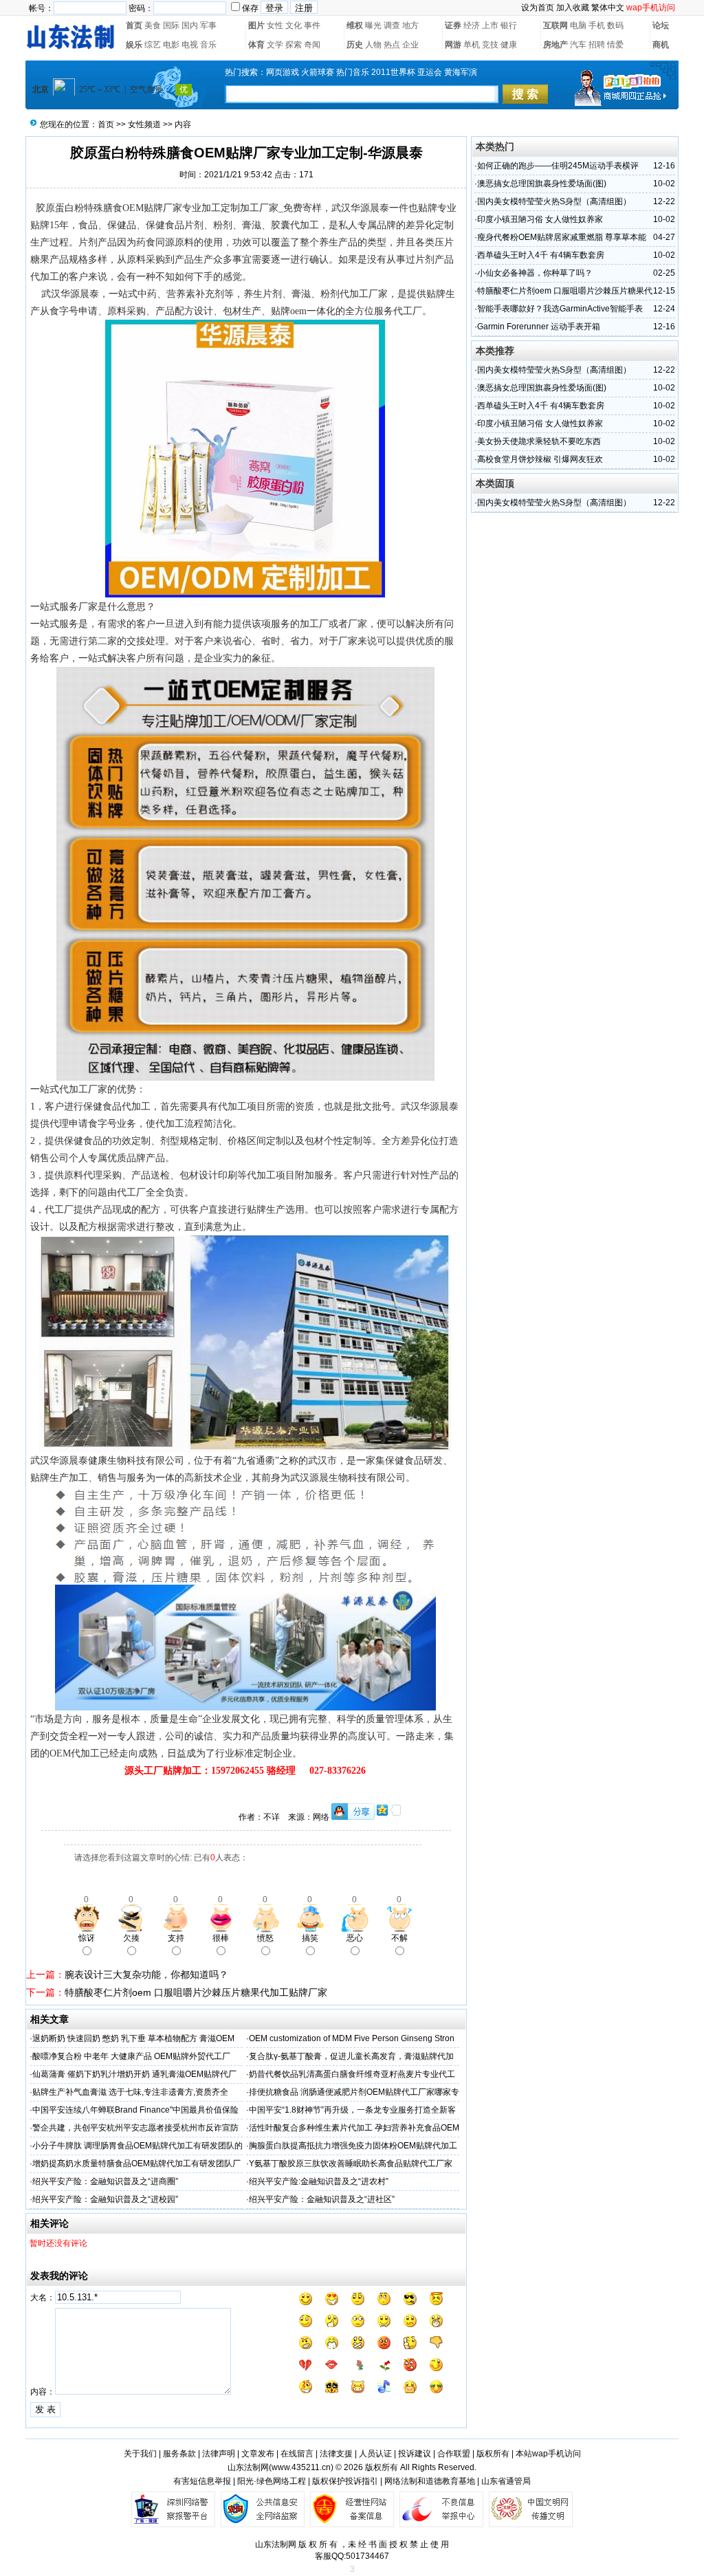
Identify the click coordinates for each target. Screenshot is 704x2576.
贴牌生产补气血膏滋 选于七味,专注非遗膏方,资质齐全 (130, 2092)
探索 (294, 45)
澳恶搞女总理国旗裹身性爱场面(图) (542, 184)
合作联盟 (454, 2454)
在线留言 (297, 2454)
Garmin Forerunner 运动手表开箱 (539, 327)
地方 (410, 25)
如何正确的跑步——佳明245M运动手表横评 (558, 166)
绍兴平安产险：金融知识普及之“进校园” (105, 2199)
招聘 (597, 45)
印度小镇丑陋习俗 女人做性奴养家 (540, 219)
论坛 (661, 25)
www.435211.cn (301, 2467)
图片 (256, 25)
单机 (472, 45)
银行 (509, 25)
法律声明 (219, 2454)
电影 (171, 45)
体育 (256, 45)
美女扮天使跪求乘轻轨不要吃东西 (539, 441)
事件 (312, 25)
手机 (597, 25)
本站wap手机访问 (548, 2454)
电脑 (578, 25)
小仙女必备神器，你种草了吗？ (535, 273)
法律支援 (336, 2454)
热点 (392, 45)
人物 (373, 45)
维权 (355, 25)
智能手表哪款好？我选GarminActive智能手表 (560, 309)
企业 (410, 45)
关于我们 (140, 2454)
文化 (294, 25)
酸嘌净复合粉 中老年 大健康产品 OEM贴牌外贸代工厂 (131, 2056)
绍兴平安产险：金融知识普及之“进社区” (322, 2199)
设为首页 (538, 8)
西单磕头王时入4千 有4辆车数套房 (541, 255)
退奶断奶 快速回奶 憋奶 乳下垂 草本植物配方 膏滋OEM (133, 2038)
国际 (171, 25)
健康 (509, 45)
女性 (275, 25)
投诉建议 (415, 2454)
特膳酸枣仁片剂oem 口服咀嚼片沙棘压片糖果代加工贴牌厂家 (196, 1992)
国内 (190, 25)
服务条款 (179, 2454)
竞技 (490, 45)
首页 (134, 25)
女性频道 (144, 124)
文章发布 (258, 2454)
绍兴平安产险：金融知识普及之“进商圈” (105, 2181)
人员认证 (375, 2454)
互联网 (555, 25)
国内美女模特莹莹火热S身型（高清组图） (554, 201)
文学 (275, 45)
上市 (490, 25)
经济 (472, 25)
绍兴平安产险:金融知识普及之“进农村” (319, 2181)
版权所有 (493, 2454)
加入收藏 (573, 8)
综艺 (153, 45)
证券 (453, 25)
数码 (615, 25)
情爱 (615, 45)
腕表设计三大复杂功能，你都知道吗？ (146, 1974)
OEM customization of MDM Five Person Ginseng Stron (352, 2038)
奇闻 (312, 45)
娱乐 (134, 45)
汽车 (578, 45)
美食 (153, 25)
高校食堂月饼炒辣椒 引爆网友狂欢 (540, 459)
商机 (661, 45)
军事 (208, 25)
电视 (190, 45)
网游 (453, 45)
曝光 (373, 25)
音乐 (208, 45)
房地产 (555, 45)
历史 (355, 45)
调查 (392, 25)
